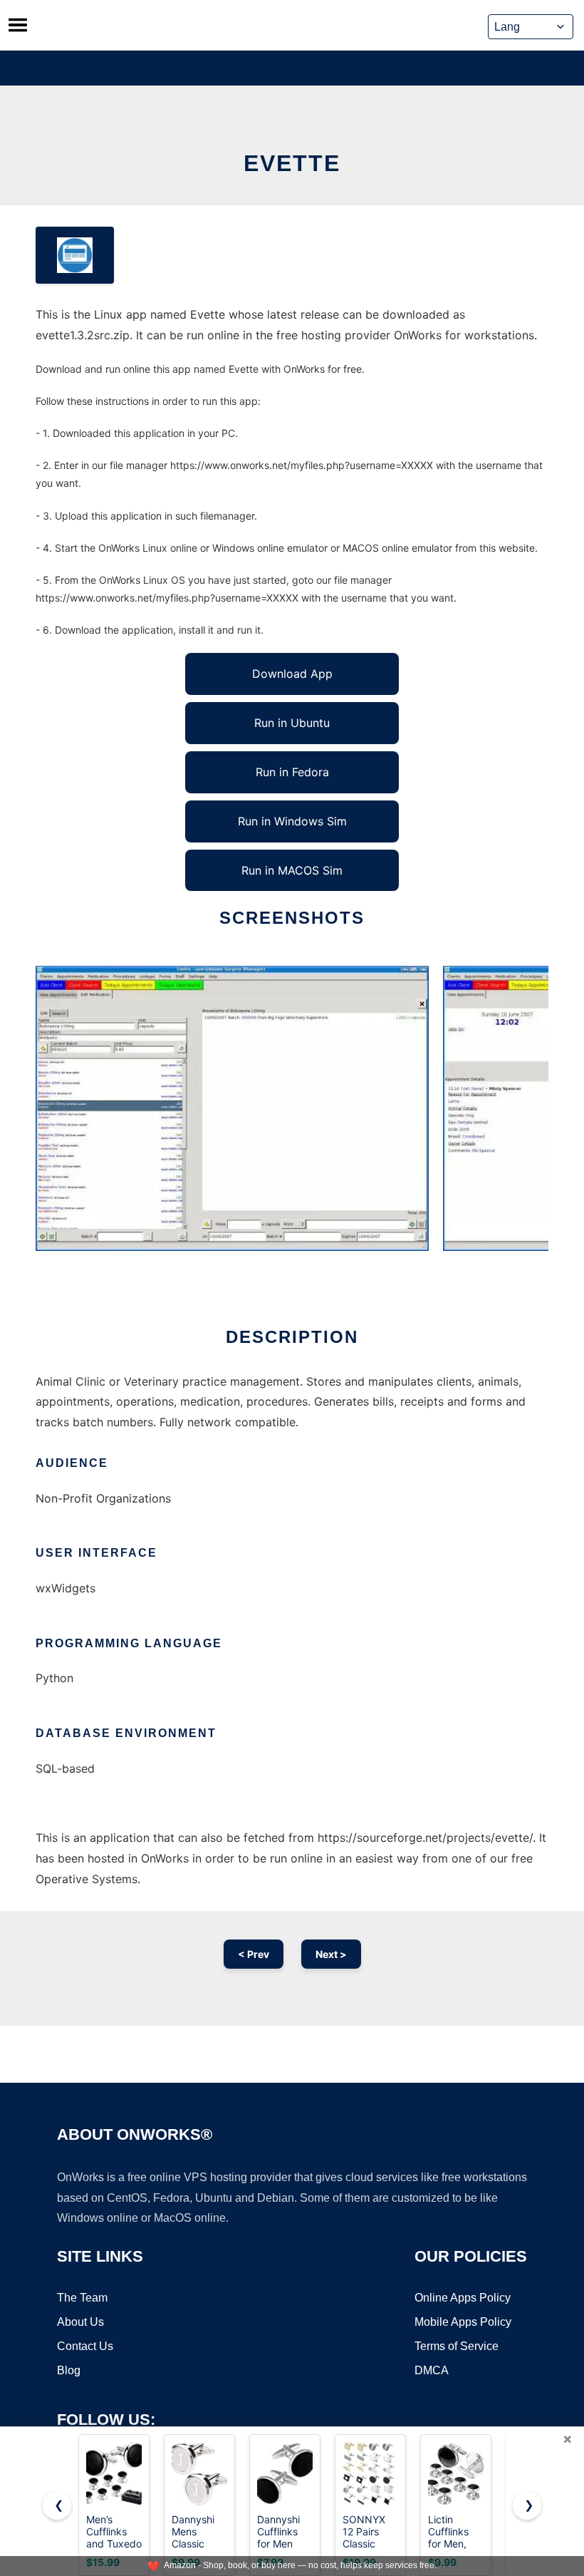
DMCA (432, 2370)
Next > (331, 1954)
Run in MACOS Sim (292, 870)
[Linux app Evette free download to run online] (75, 255)
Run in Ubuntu (292, 723)
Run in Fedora (292, 772)
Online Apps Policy (463, 2298)
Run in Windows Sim (292, 821)
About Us (80, 2322)
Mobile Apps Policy (463, 2322)
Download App (292, 674)
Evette (292, 163)
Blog (69, 2370)
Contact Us (85, 2346)
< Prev (254, 1954)
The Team (82, 2298)
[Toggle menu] (18, 25)
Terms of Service (457, 2346)
